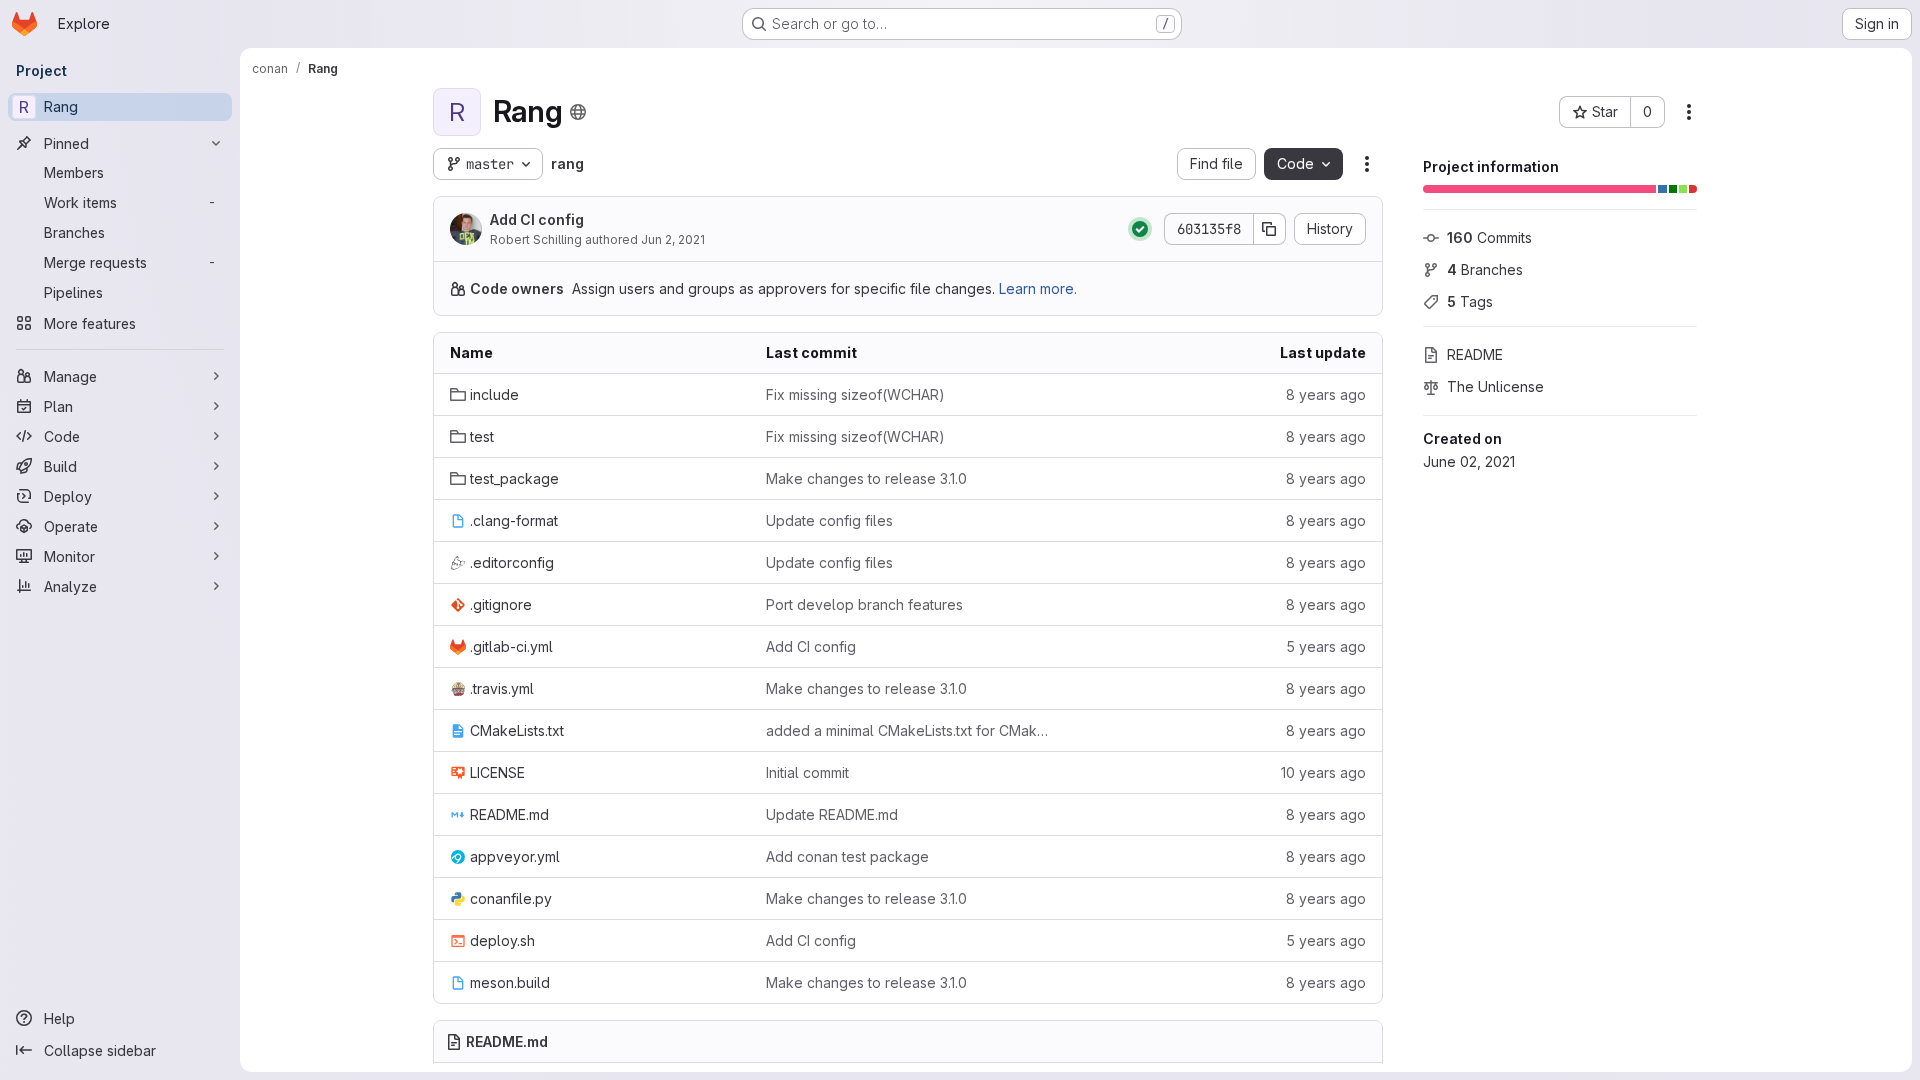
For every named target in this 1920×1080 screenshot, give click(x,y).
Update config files (829, 520)
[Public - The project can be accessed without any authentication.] (578, 112)
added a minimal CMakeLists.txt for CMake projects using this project (908, 730)
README (1475, 354)
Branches (1485, 269)
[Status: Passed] (1140, 229)
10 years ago (1323, 772)
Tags (1470, 301)
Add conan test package (847, 856)
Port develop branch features (864, 604)
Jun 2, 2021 (673, 239)
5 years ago (1326, 646)
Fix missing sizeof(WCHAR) (855, 394)
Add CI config (537, 219)
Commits (1489, 237)
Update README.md (832, 814)
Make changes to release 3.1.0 (866, 478)
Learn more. (1038, 288)
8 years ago (1326, 394)
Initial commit (807, 772)
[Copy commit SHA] (1270, 229)
